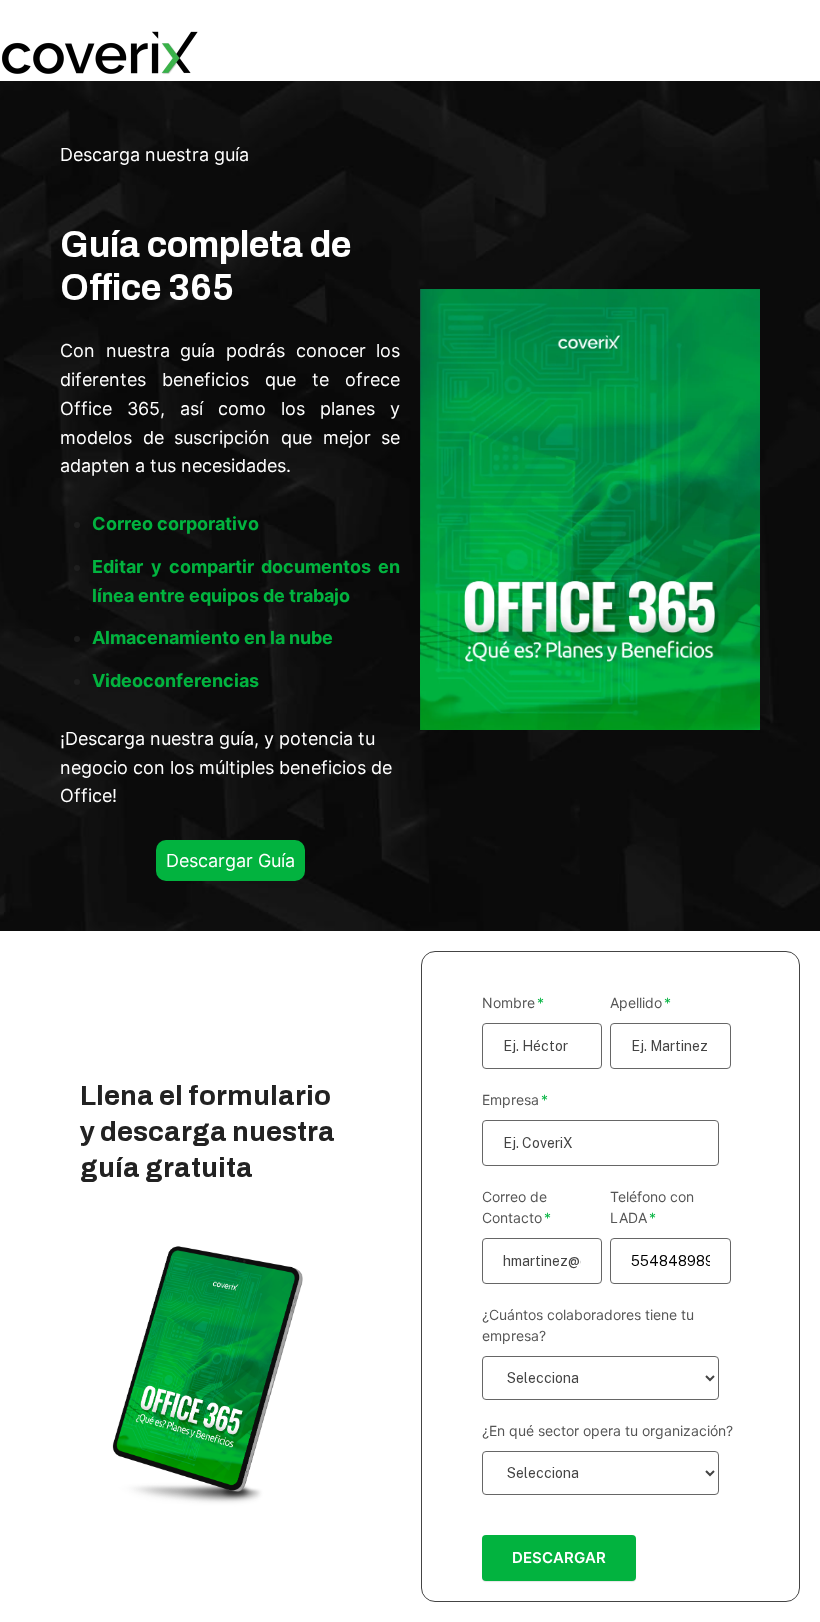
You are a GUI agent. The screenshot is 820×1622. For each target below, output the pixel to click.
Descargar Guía (230, 860)
